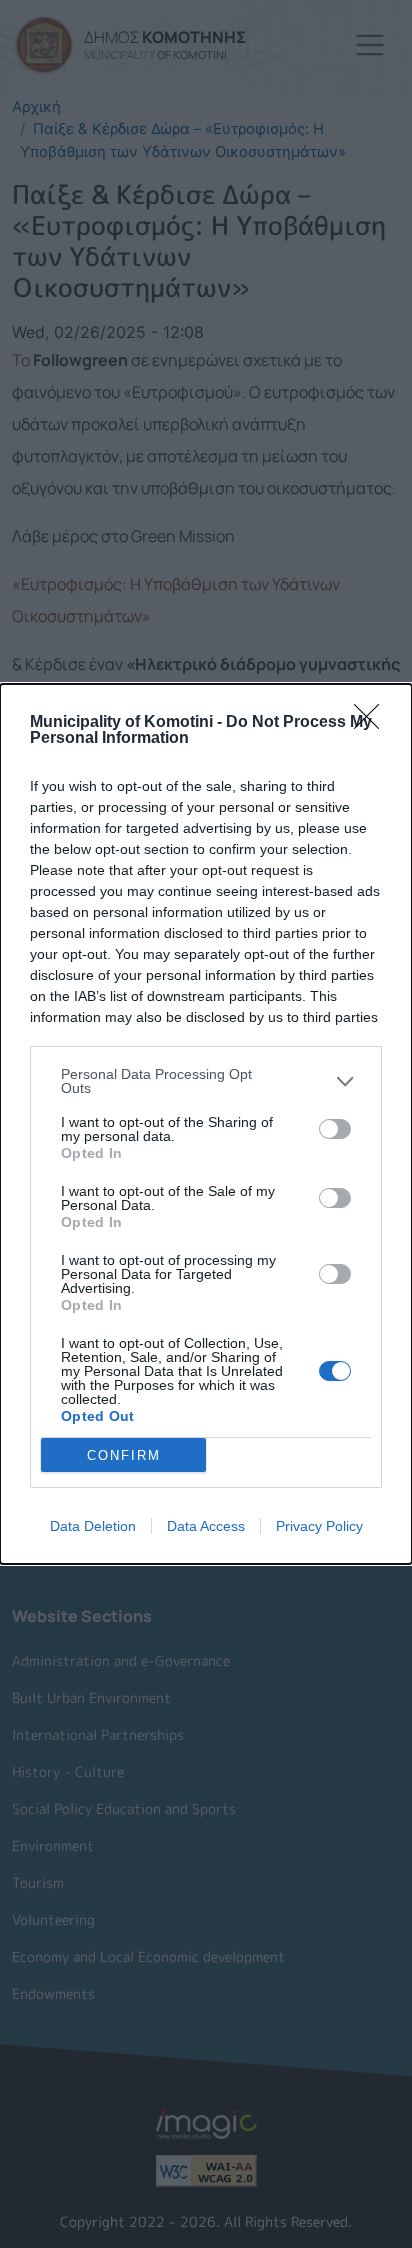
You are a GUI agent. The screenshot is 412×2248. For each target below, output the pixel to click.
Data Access (206, 1526)
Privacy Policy (319, 1526)
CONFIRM (124, 1455)
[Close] (373, 723)
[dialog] (206, 1124)
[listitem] (206, 1081)
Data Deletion (93, 1526)
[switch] (335, 1129)
